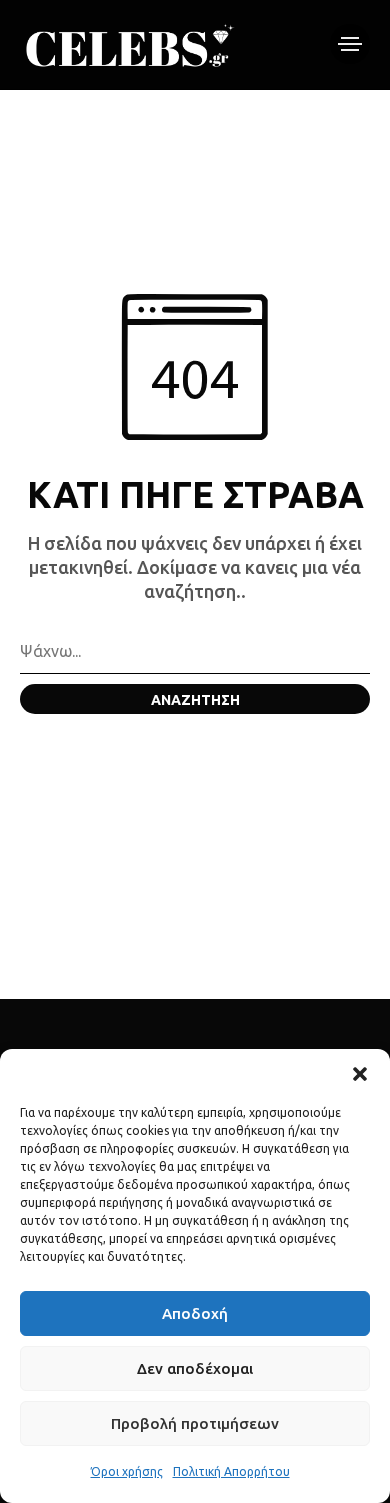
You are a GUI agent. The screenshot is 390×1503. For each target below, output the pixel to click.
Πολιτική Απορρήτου (231, 1471)
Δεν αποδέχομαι (195, 1368)
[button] (360, 1074)
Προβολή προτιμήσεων (195, 1423)
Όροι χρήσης (127, 1471)
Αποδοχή (195, 1313)
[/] (350, 44)
